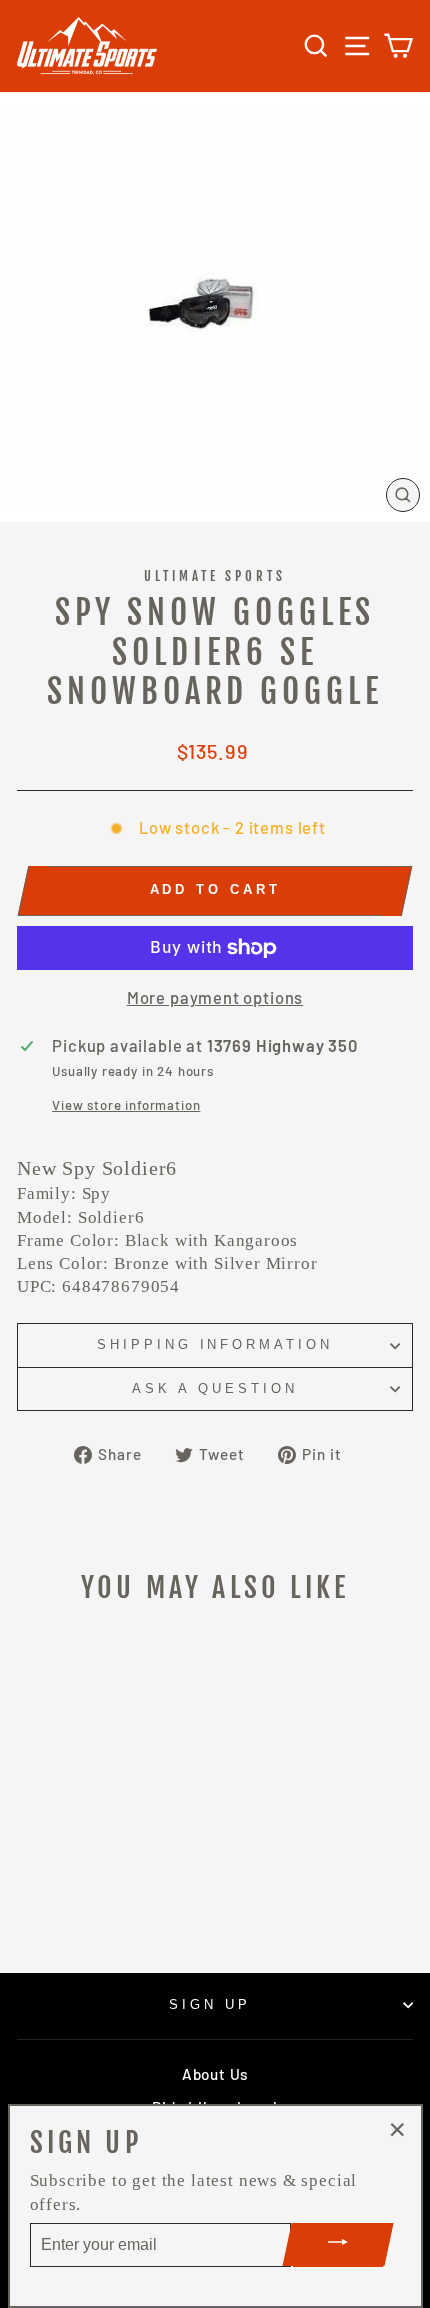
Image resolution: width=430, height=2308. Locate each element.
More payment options (215, 997)
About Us (215, 2074)
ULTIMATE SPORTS (215, 576)
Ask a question (215, 1388)
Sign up (210, 2004)
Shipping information (215, 1344)
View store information (126, 1105)
